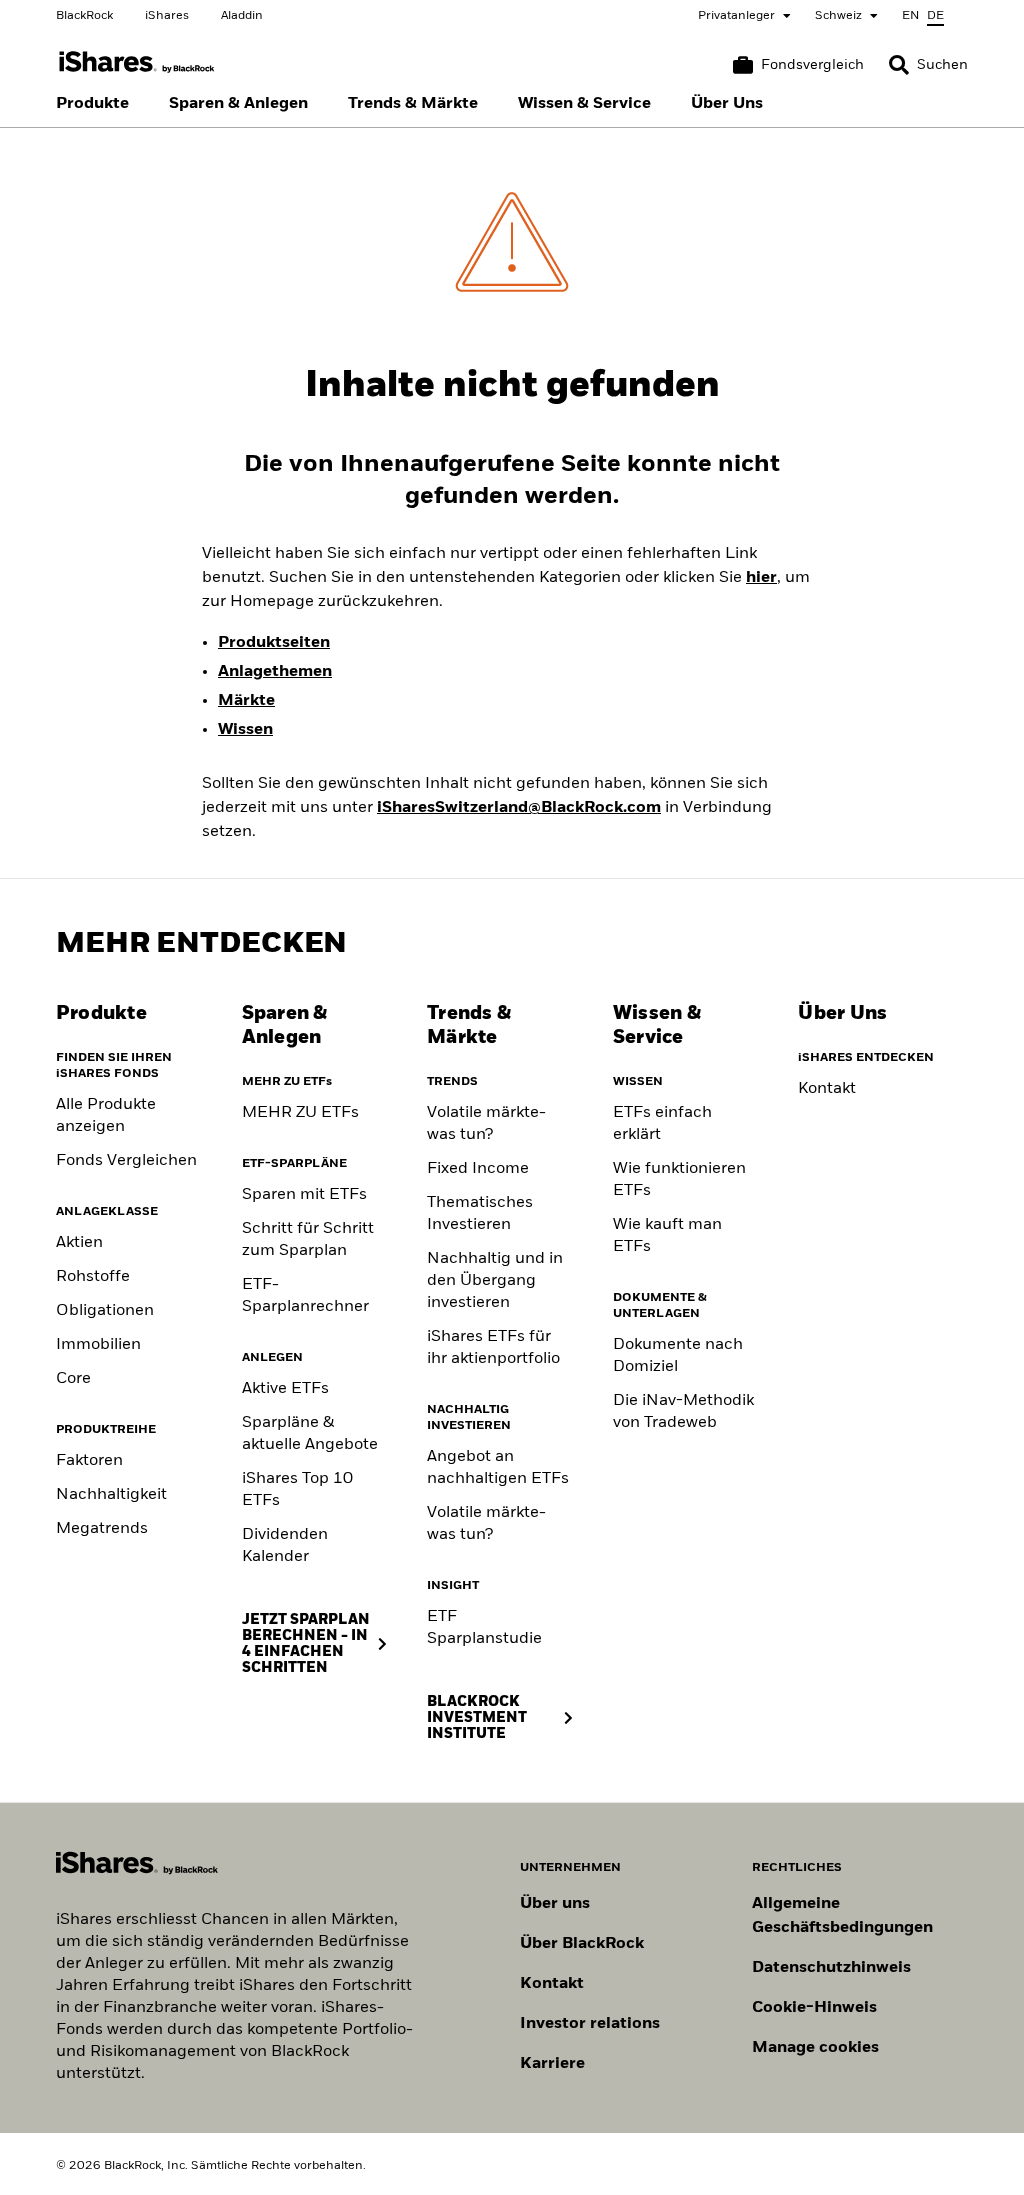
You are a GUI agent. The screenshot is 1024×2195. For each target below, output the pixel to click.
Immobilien (98, 1345)
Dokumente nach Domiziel (678, 1356)
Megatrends (102, 1529)
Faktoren (89, 1461)
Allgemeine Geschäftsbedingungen (842, 1916)
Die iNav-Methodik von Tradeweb (683, 1412)
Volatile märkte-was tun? (486, 1124)
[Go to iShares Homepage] (137, 62)
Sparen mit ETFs (304, 1195)
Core (73, 1379)
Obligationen (105, 1311)
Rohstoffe (93, 1277)
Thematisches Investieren (480, 1214)
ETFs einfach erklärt (662, 1124)
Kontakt (827, 1089)
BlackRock (84, 16)
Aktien (79, 1243)
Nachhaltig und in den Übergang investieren (495, 1281)
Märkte (246, 701)
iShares (167, 16)
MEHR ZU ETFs (300, 1113)
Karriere (552, 2064)
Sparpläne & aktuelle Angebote (310, 1434)
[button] (899, 65)
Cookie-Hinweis (814, 2008)
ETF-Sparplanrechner (305, 1296)
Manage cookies (815, 2048)
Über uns (555, 1904)
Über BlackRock (582, 1944)
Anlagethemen (275, 672)
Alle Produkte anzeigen (106, 1116)
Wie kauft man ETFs (667, 1236)
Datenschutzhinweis (831, 1968)
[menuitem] (92, 104)
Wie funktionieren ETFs (679, 1180)
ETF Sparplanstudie (484, 1628)
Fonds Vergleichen (126, 1161)
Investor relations (590, 2024)
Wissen (245, 730)
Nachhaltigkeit (111, 1495)
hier (761, 578)
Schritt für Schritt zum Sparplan (308, 1240)
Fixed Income (478, 1169)
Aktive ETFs (285, 1389)
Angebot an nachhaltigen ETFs (498, 1468)
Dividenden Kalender (285, 1546)
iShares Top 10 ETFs (297, 1490)
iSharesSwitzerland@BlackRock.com (519, 808)
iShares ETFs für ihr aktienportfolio (493, 1348)
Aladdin (242, 16)
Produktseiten (274, 643)
